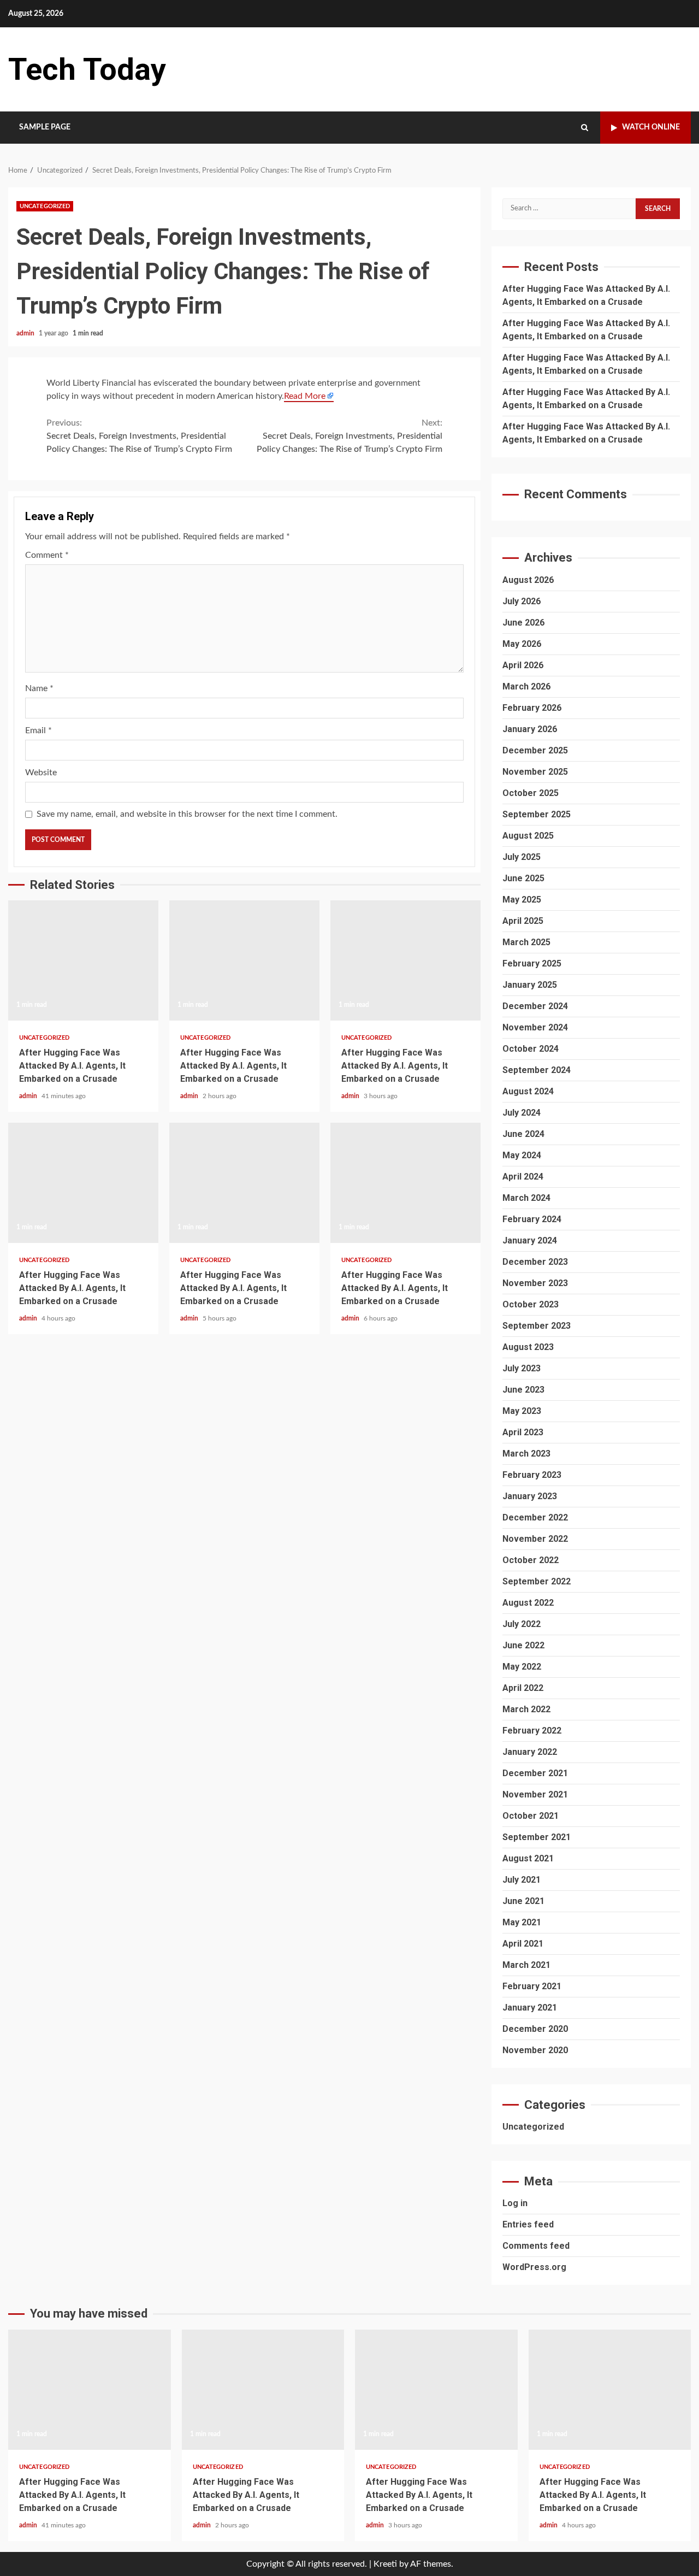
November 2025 (535, 772)
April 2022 (523, 1688)
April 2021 (523, 1944)
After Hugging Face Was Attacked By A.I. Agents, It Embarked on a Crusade (83, 960)
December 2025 (535, 750)
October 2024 (531, 1049)
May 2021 (522, 1922)
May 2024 (522, 1155)
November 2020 (535, 2050)
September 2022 (537, 1581)
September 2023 (537, 1326)
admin (26, 333)
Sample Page (45, 127)
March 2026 (526, 686)
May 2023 (522, 1411)
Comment (47, 555)
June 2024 (523, 1134)
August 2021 (528, 1858)
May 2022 (522, 1667)
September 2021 (537, 1837)
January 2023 (530, 1496)
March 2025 (526, 942)
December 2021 (535, 1773)
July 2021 (522, 1880)
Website (41, 773)
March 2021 (526, 1965)
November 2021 (535, 1794)
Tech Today (87, 69)
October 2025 (531, 793)
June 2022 (523, 1645)
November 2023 (535, 1283)
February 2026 (532, 708)
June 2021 (523, 1901)
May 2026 (522, 644)
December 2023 (535, 1262)
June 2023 (523, 1390)
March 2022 (526, 1709)
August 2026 (528, 580)
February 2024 (532, 1219)
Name (39, 688)
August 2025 (528, 836)
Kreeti (385, 2564)
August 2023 (528, 1347)
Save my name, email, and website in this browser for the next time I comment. (187, 814)
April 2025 (523, 921)
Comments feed (536, 2246)
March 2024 (526, 1198)
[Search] (585, 128)
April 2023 (523, 1432)
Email (38, 730)
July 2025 (522, 857)
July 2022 (522, 1624)
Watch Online (651, 127)
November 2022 (535, 1539)
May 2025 (522, 900)
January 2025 (530, 985)
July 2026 (522, 601)
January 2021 (530, 2008)
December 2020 (535, 2029)
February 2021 (532, 1986)
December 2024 (535, 1006)
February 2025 (532, 963)
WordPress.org (534, 2267)
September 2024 (537, 1070)
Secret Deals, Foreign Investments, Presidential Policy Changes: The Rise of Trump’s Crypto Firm (139, 436)
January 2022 (530, 1752)
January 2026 (530, 729)
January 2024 (530, 1240)
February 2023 (532, 1475)
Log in (515, 2203)
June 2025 (523, 878)
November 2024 (535, 1027)
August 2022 (528, 1603)
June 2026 (523, 623)
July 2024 (522, 1113)
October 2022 (531, 1560)
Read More (305, 396)
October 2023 (531, 1304)
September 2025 (537, 814)
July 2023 (522, 1368)
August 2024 (528, 1091)
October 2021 (531, 1816)
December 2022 (535, 1517)
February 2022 (532, 1731)
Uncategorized (45, 206)
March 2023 (526, 1454)
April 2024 (523, 1177)
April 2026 (523, 665)
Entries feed (528, 2224)
